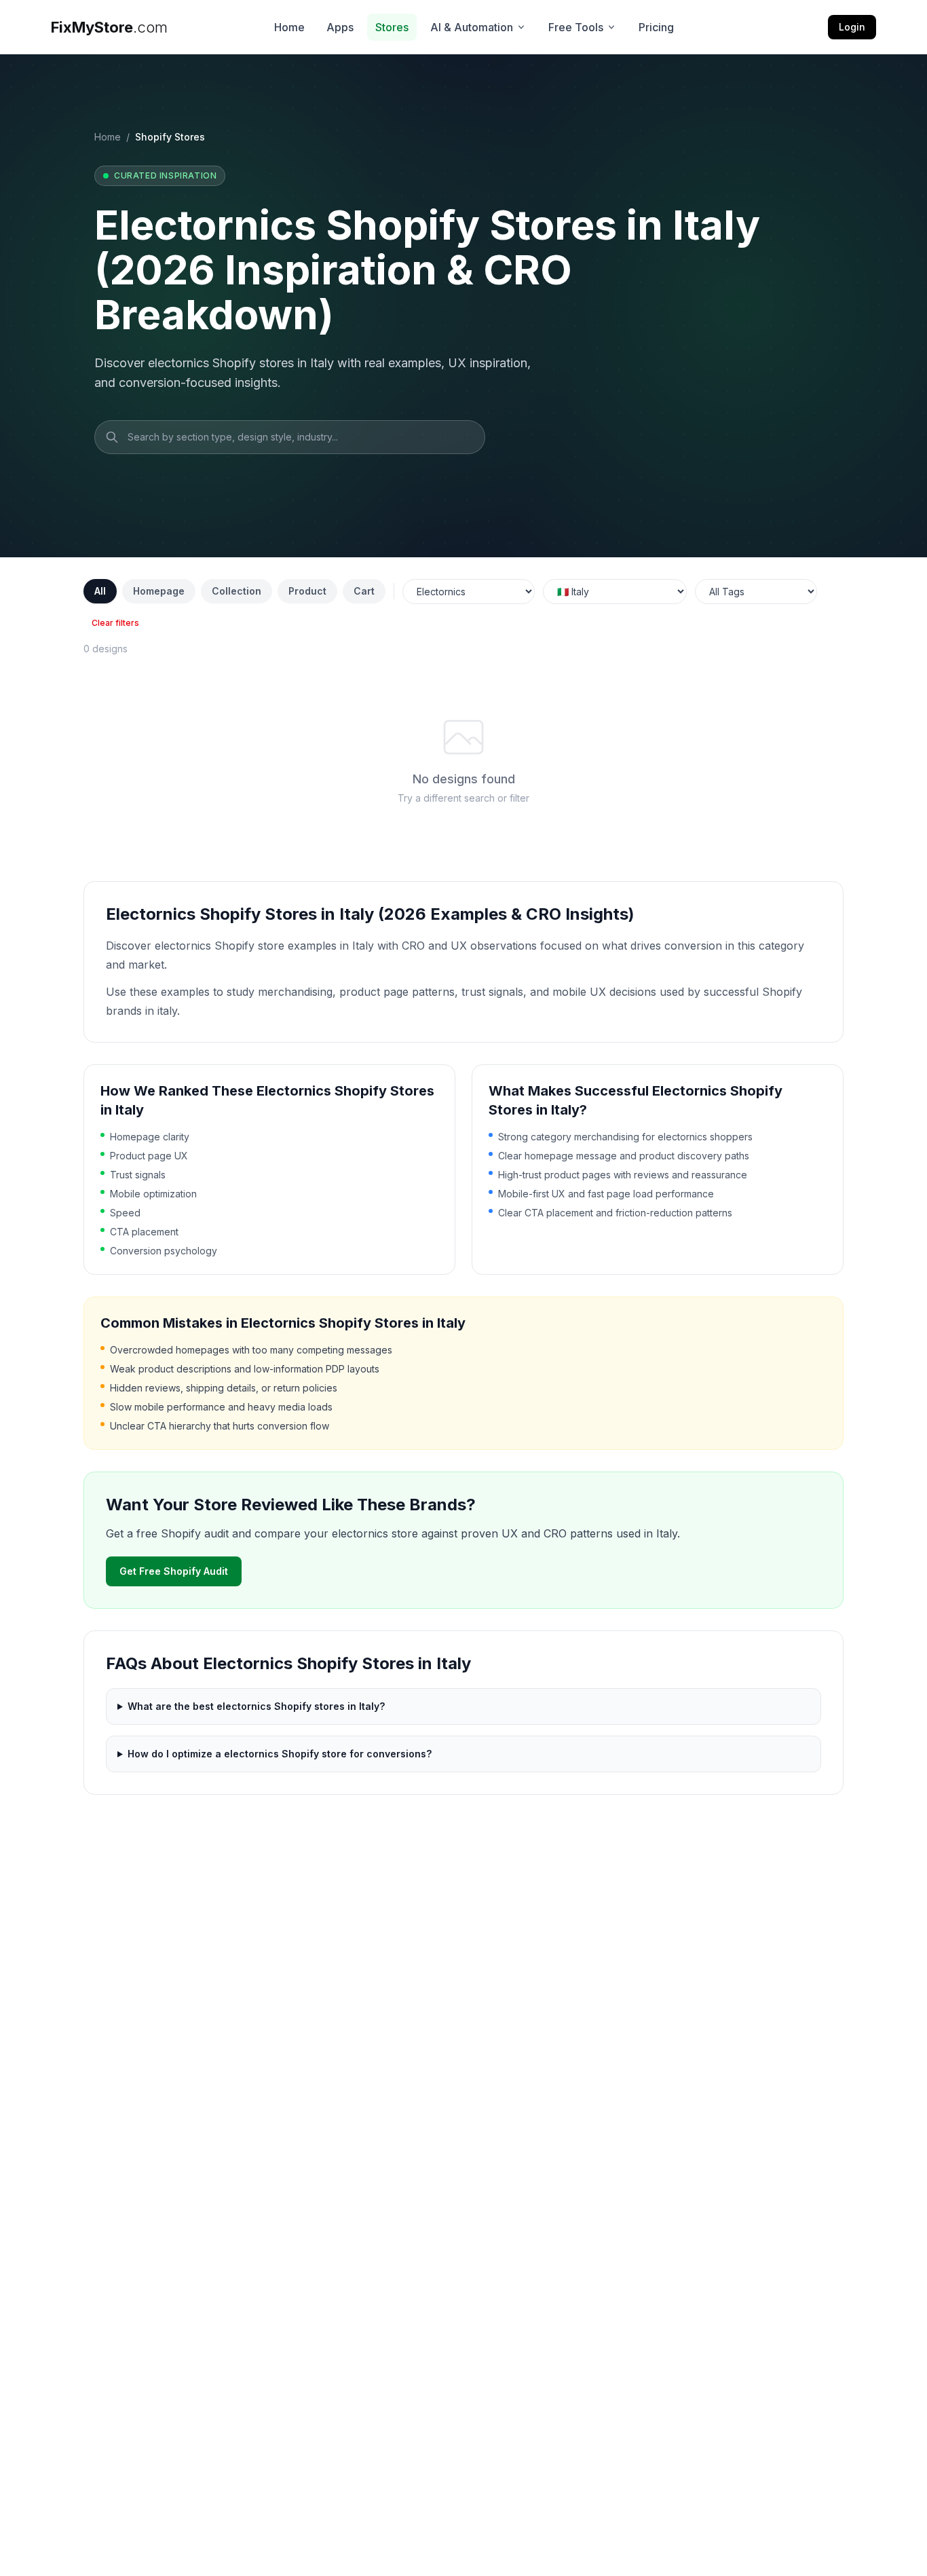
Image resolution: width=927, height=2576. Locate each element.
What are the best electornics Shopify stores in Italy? (256, 1706)
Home (289, 27)
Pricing (656, 27)
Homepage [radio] (159, 591)
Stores (392, 27)
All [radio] (100, 591)
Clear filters (115, 623)
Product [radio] (307, 591)
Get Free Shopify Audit (174, 1571)
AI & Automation (472, 27)
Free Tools (576, 27)
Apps (340, 27)
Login (852, 27)
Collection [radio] (237, 591)
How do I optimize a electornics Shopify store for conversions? (280, 1754)
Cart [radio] (364, 591)
